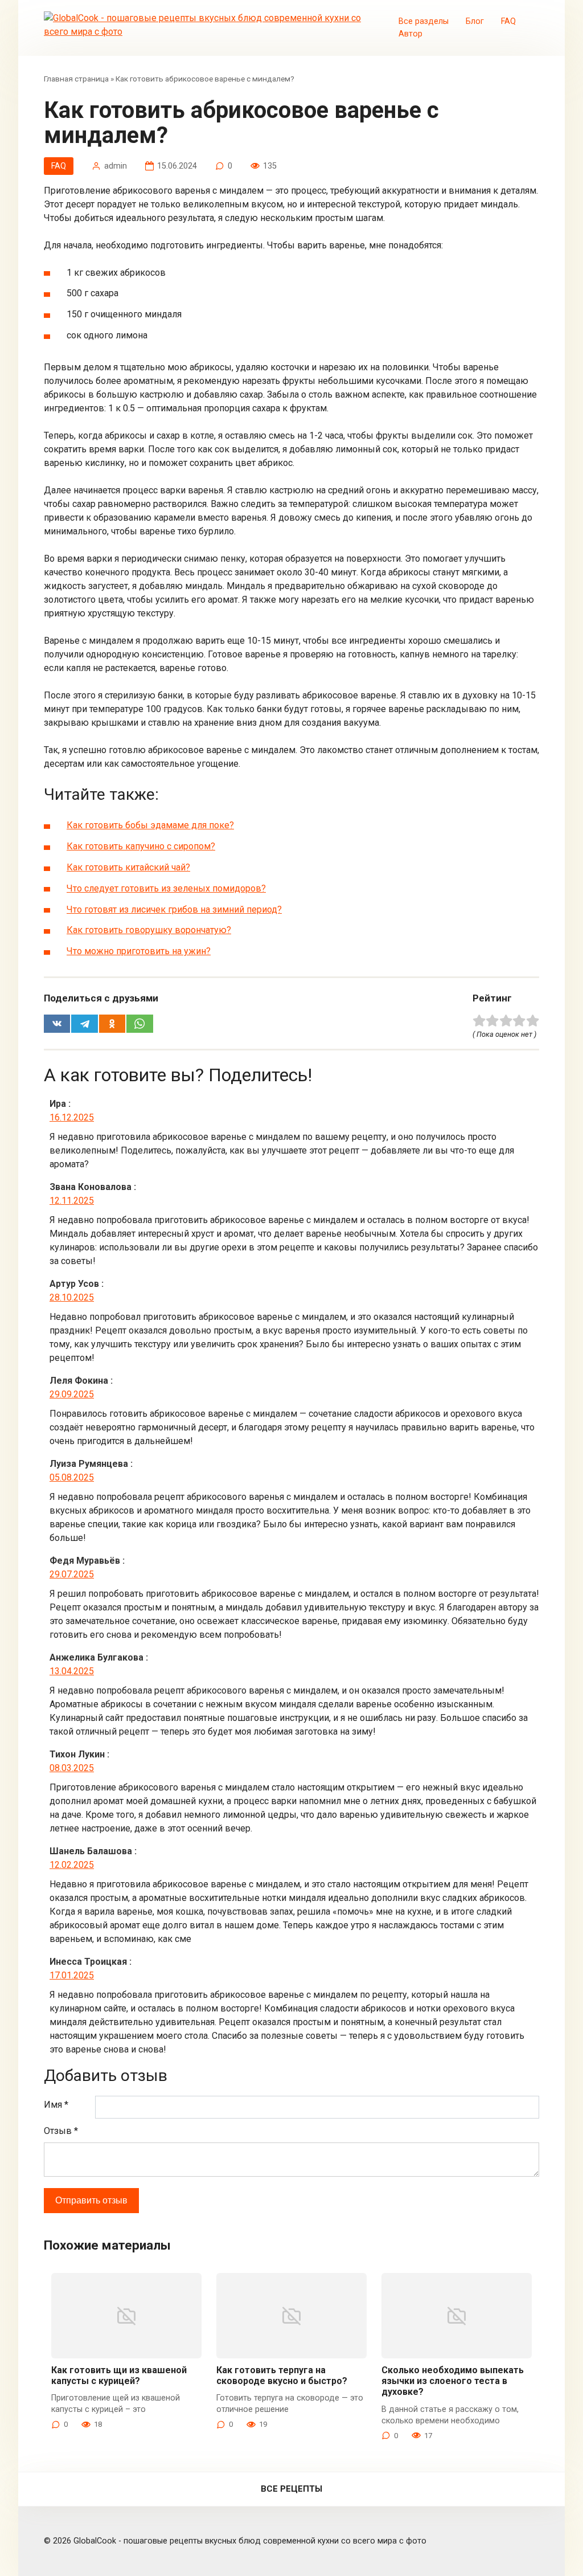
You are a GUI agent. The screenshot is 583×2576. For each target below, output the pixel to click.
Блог (475, 21)
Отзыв (61, 2131)
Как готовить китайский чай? (128, 867)
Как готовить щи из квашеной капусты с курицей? (119, 2375)
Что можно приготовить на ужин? (139, 951)
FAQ (508, 21)
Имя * (56, 2105)
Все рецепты (291, 2489)
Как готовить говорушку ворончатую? (149, 930)
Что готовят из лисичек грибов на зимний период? (174, 909)
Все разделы (424, 21)
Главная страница (76, 79)
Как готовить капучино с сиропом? (141, 846)
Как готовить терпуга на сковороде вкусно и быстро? (282, 2375)
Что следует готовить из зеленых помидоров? (166, 888)
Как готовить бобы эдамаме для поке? (150, 825)
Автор (410, 34)
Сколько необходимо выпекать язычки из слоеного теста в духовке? (453, 2381)
